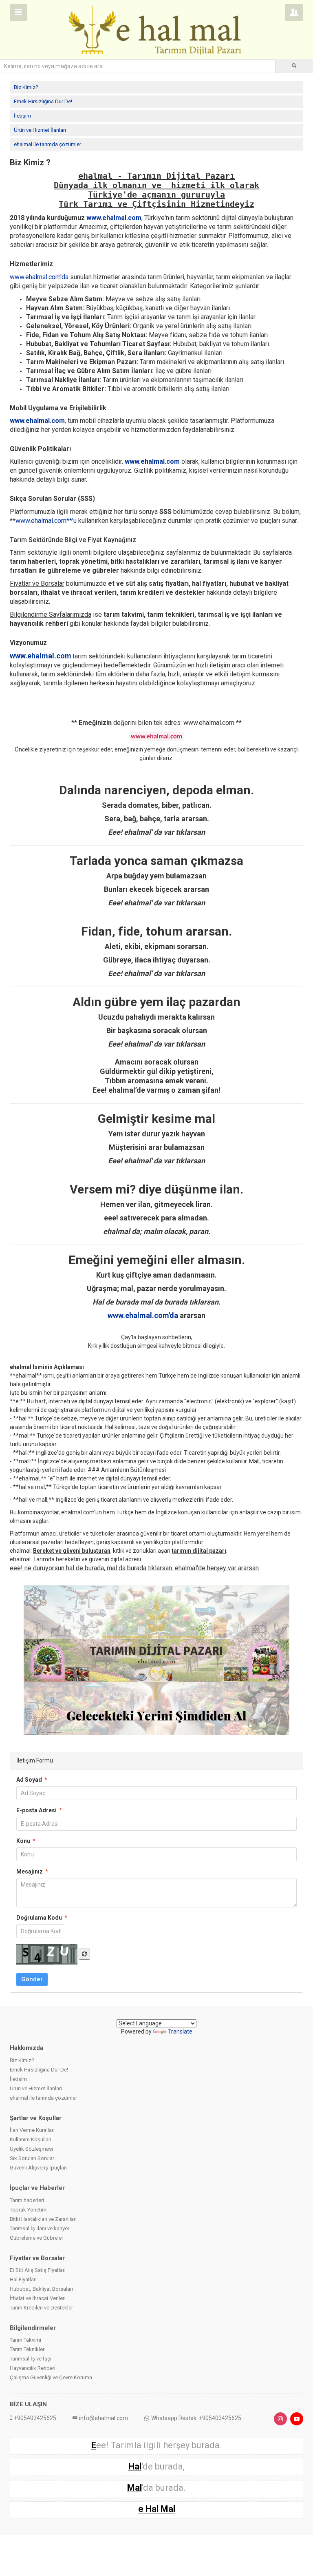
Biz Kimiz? (26, 87)
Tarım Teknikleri (28, 2349)
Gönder (32, 1979)
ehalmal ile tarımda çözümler (47, 144)
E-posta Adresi (39, 1810)
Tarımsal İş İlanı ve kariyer (40, 2228)
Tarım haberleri (27, 2200)
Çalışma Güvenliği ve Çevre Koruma (51, 2377)
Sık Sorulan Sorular (32, 2158)
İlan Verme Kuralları (32, 2130)
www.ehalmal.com (114, 218)
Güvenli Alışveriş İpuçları (38, 2168)
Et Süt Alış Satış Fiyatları (38, 2270)
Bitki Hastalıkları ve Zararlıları (43, 2219)
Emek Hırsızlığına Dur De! (43, 101)
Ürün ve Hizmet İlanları (40, 130)
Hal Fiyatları (23, 2279)
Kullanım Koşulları (31, 2139)
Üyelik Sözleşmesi (31, 2149)
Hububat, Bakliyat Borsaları (41, 2289)
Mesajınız (32, 1871)
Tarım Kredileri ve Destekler (41, 2308)
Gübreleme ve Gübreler (36, 2238)
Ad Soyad (32, 1780)
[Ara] (294, 66)
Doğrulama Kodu (42, 1918)
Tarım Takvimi (25, 2340)
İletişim (22, 116)
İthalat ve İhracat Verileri (38, 2298)
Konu (26, 1841)
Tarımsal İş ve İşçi (31, 2359)
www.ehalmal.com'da (143, 1315)
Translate (180, 2031)
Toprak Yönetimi (29, 2210)
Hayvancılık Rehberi (33, 2368)
